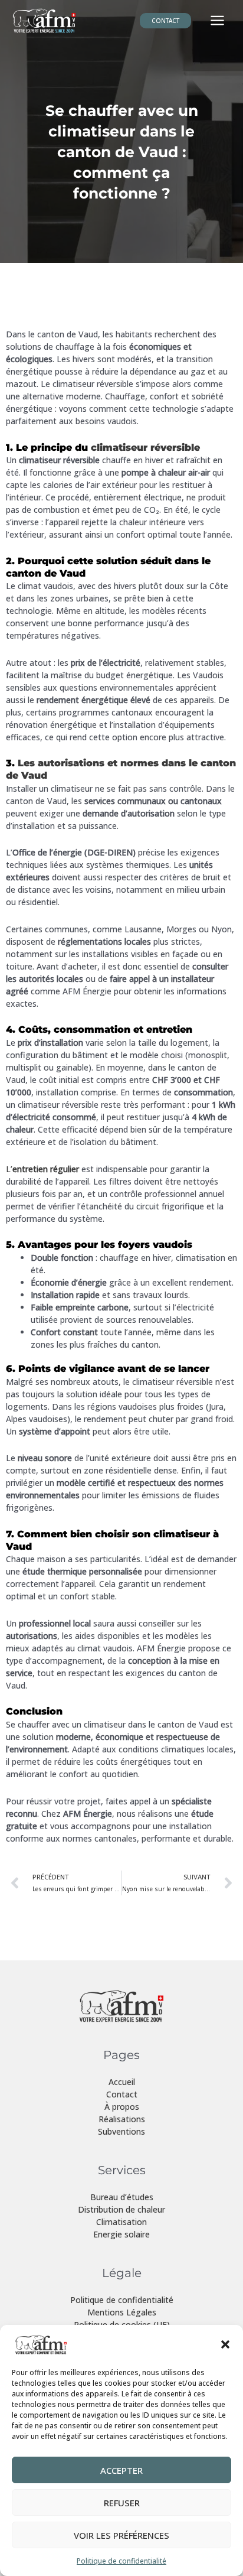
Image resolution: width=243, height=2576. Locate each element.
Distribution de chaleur (121, 2209)
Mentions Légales (122, 2312)
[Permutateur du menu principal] (217, 21)
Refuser (122, 2503)
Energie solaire (121, 2234)
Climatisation (121, 2222)
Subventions (121, 2131)
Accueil (122, 2082)
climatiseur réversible (144, 448)
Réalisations (122, 2119)
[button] (225, 2344)
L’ (42, 1169)
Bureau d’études (122, 2197)
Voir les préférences (121, 2535)
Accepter (121, 2470)
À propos (122, 2107)
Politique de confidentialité (121, 2561)
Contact (122, 2094)
